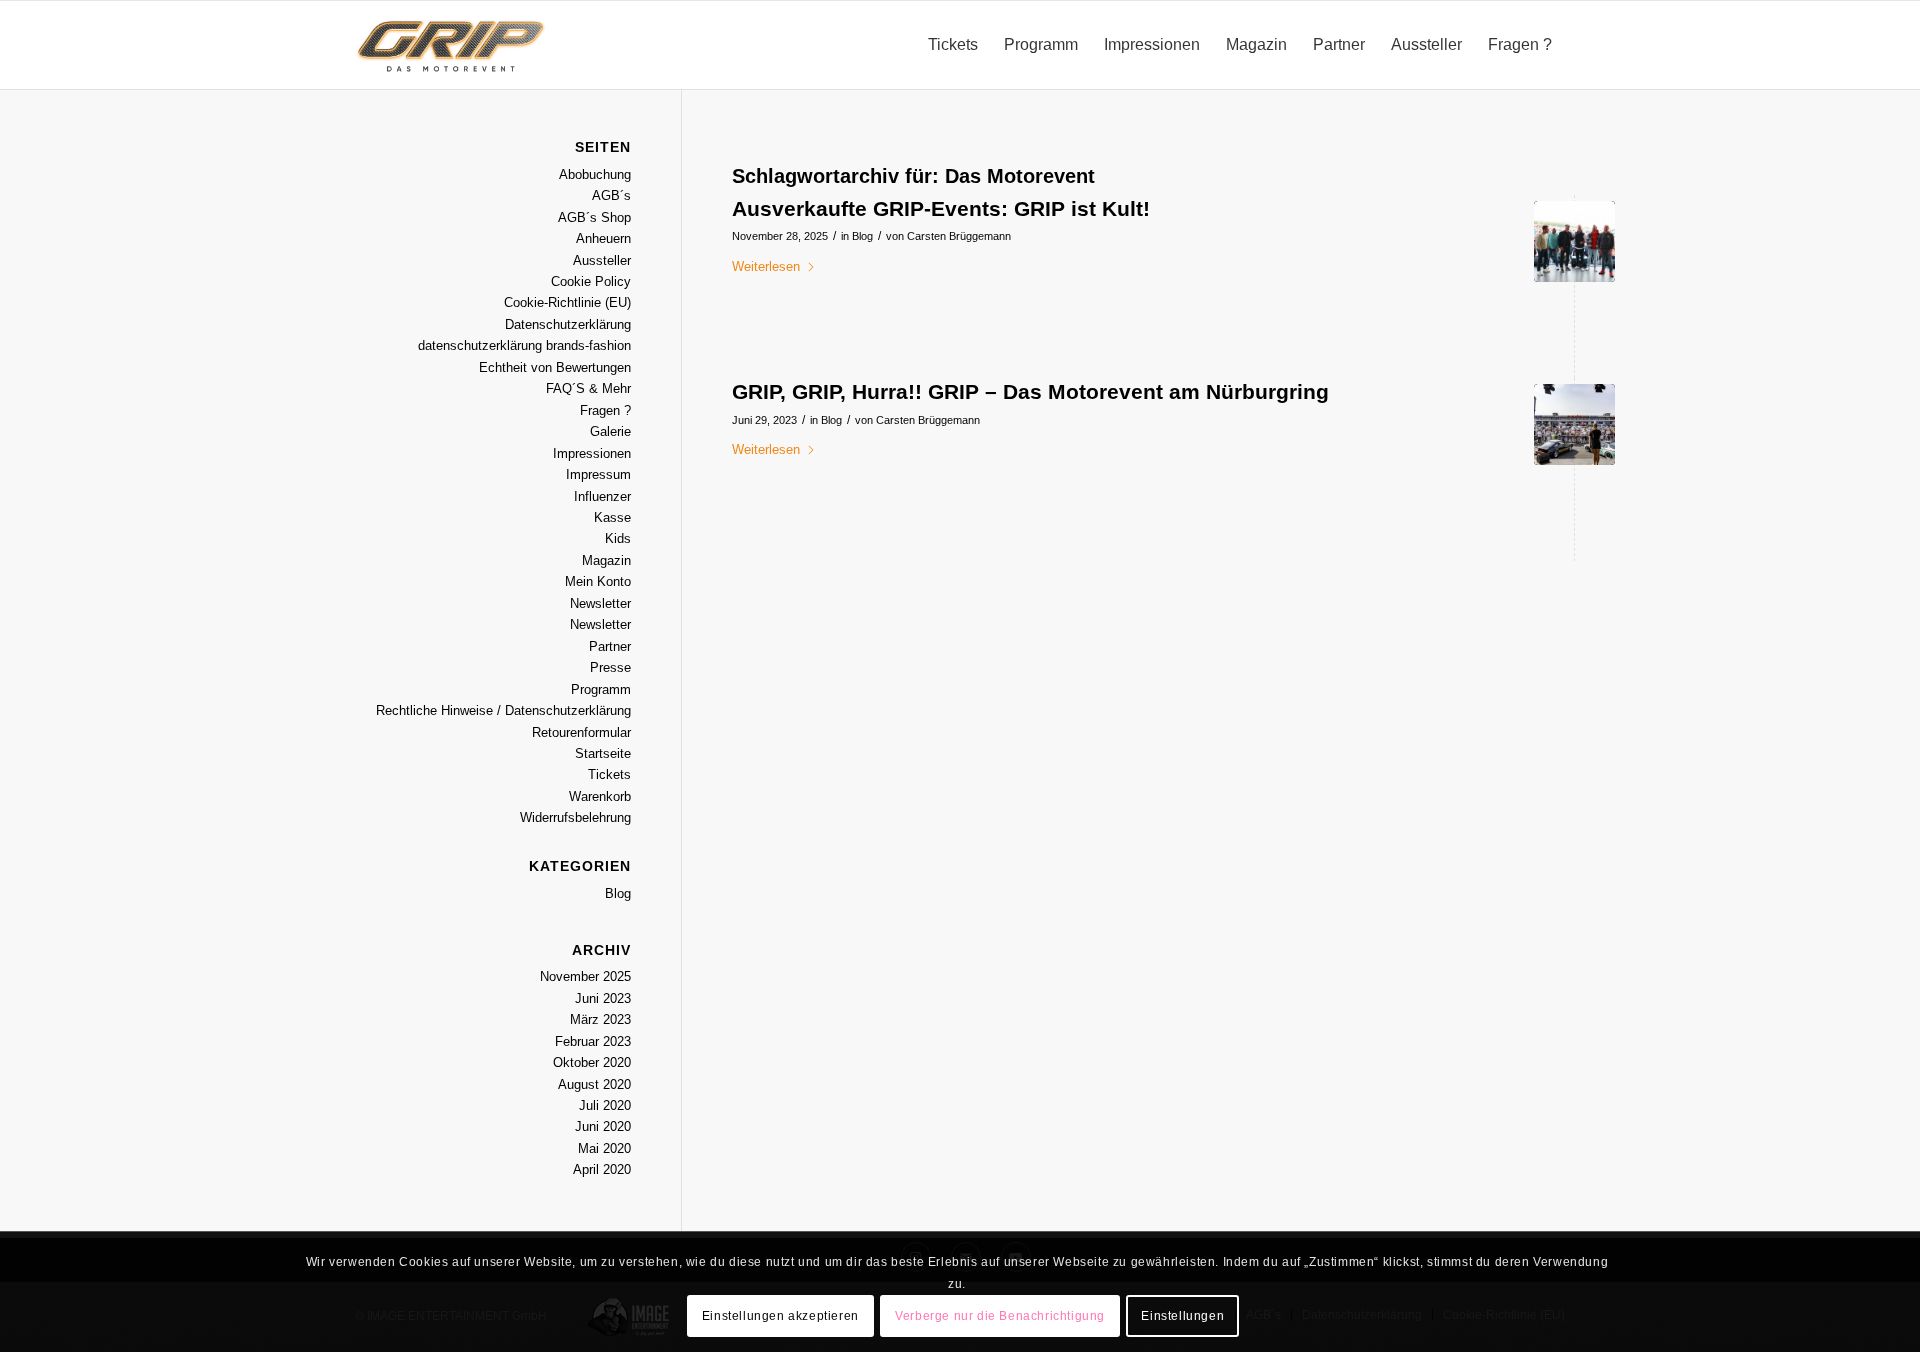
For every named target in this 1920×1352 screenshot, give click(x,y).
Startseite (603, 753)
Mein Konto (598, 581)
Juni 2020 (603, 1126)
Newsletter (600, 603)
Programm (601, 689)
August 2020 (594, 1084)
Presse (610, 667)
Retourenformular (581, 732)
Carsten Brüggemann (959, 236)
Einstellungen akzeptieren (780, 1317)
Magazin (606, 560)
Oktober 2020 (592, 1062)
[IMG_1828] (1574, 241)
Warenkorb (600, 796)
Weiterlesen (766, 266)
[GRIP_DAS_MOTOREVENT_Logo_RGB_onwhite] (451, 45)
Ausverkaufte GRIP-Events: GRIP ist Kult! (941, 208)
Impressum (598, 474)
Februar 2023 (593, 1041)
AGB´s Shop (594, 217)
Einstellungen (1182, 1317)
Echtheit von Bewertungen (555, 367)
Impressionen (592, 453)
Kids (618, 538)
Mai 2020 (604, 1148)
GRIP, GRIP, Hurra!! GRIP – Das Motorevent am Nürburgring (1030, 391)
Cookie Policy (591, 281)
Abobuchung (595, 174)
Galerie (610, 431)
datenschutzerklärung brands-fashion (524, 345)
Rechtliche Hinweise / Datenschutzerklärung (503, 710)
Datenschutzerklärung (568, 324)
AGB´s (611, 195)
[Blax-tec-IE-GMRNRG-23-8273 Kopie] (1574, 424)
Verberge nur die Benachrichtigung (1000, 1317)
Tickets (609, 774)
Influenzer (602, 496)
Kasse (612, 517)
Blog (862, 236)
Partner (610, 646)
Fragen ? (605, 410)
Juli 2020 (605, 1105)
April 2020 (602, 1169)
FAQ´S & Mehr (588, 388)
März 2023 (600, 1019)
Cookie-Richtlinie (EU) (567, 302)
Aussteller (602, 260)
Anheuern (603, 238)
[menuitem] (953, 45)
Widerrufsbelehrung (575, 817)
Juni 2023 (603, 998)
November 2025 (585, 976)
